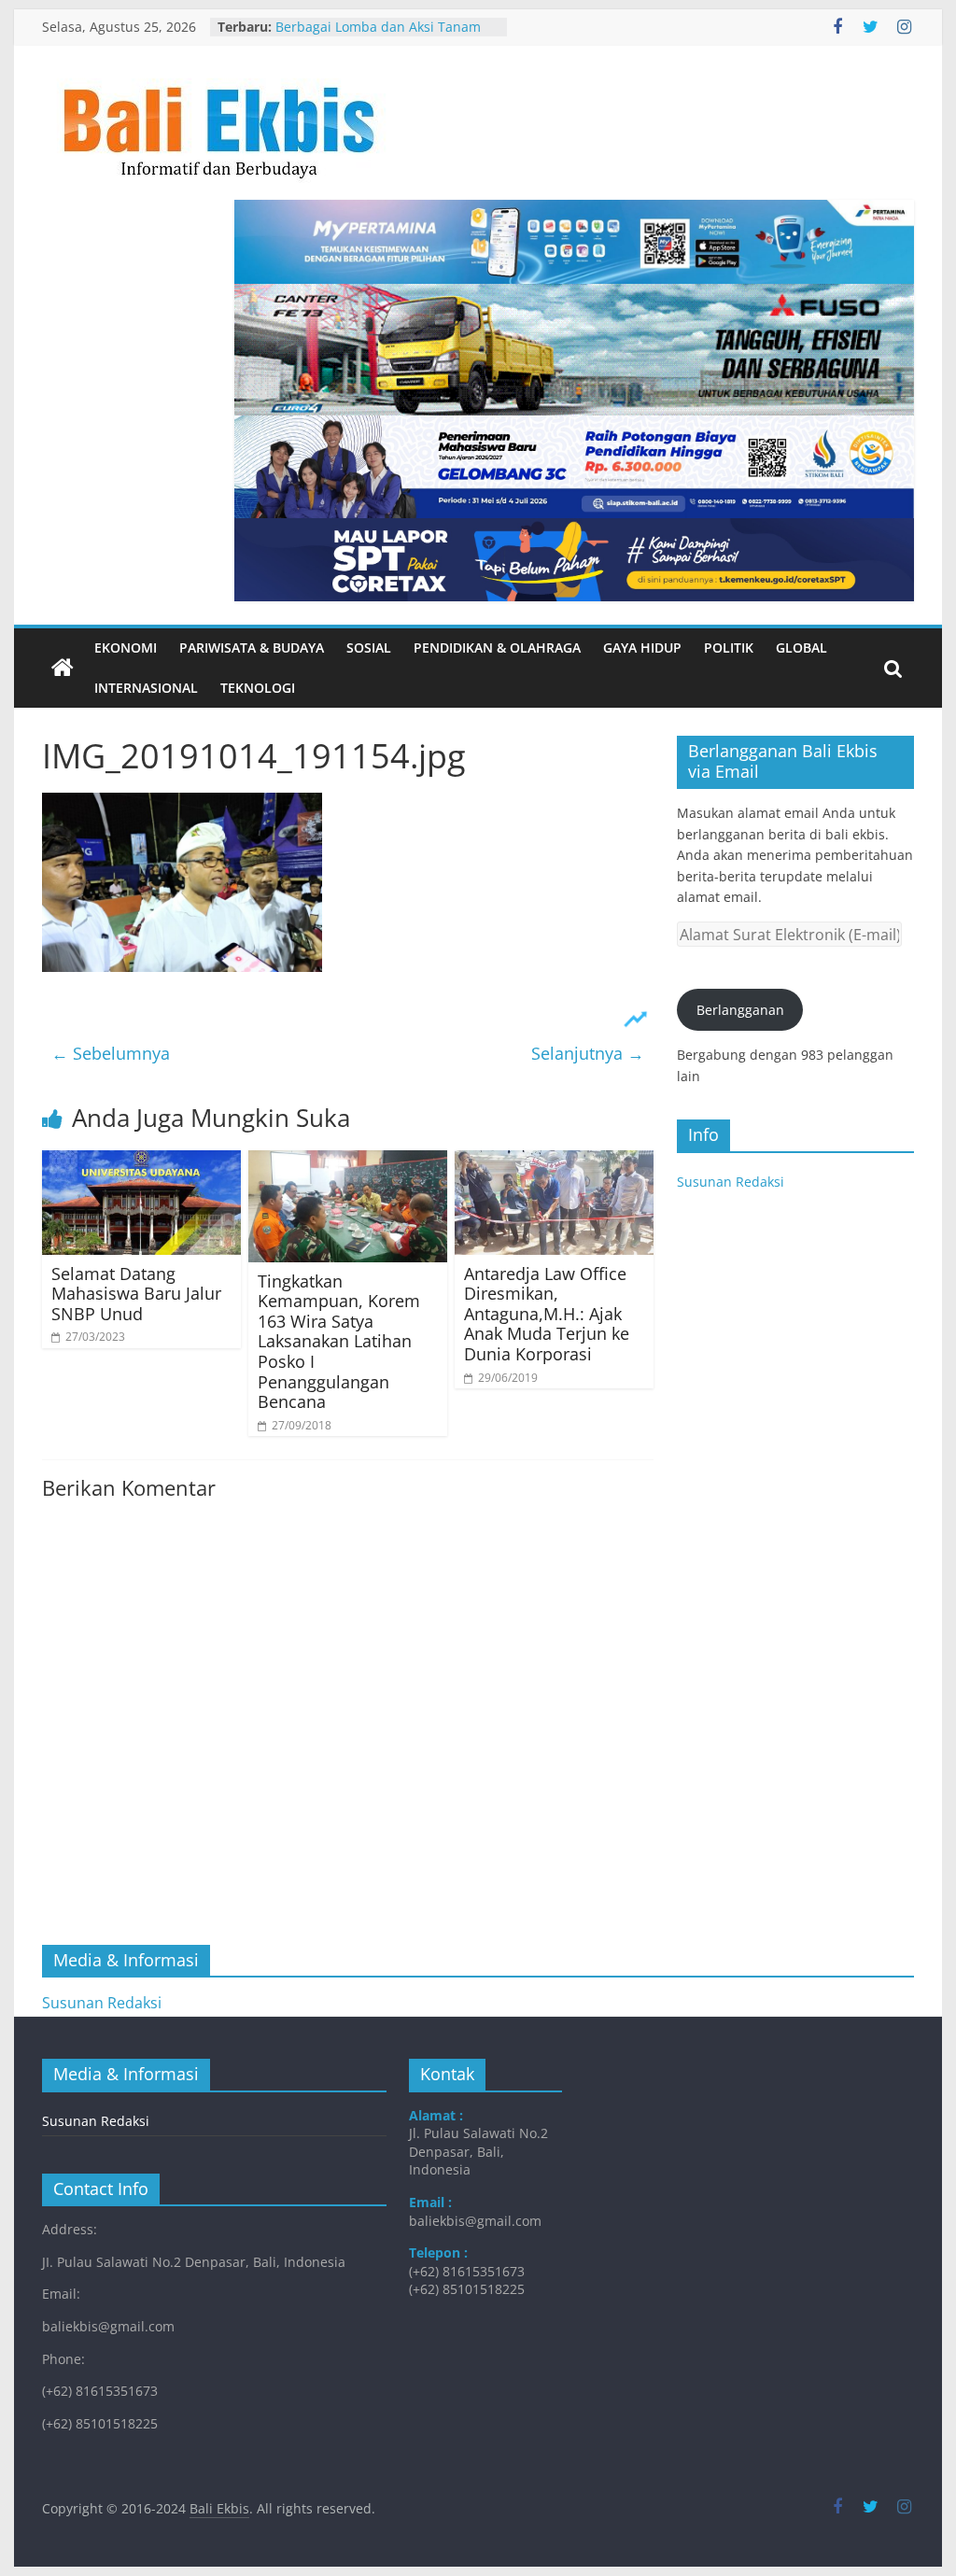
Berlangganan (740, 1010)
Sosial (369, 648)
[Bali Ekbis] (63, 669)
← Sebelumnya (111, 1053)
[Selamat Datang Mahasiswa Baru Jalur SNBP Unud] (141, 1161)
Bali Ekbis (219, 2508)
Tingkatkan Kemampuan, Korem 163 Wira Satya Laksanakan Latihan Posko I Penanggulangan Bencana (339, 1342)
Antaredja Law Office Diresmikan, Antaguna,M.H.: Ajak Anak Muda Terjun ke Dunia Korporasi (547, 1314)
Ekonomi (126, 648)
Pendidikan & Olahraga (497, 648)
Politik (729, 648)
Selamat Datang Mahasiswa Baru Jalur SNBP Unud (136, 1294)
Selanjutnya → (588, 1053)
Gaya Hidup (642, 648)
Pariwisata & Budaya (252, 648)
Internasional (146, 688)
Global (801, 648)
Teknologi (258, 688)
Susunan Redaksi (731, 1182)
